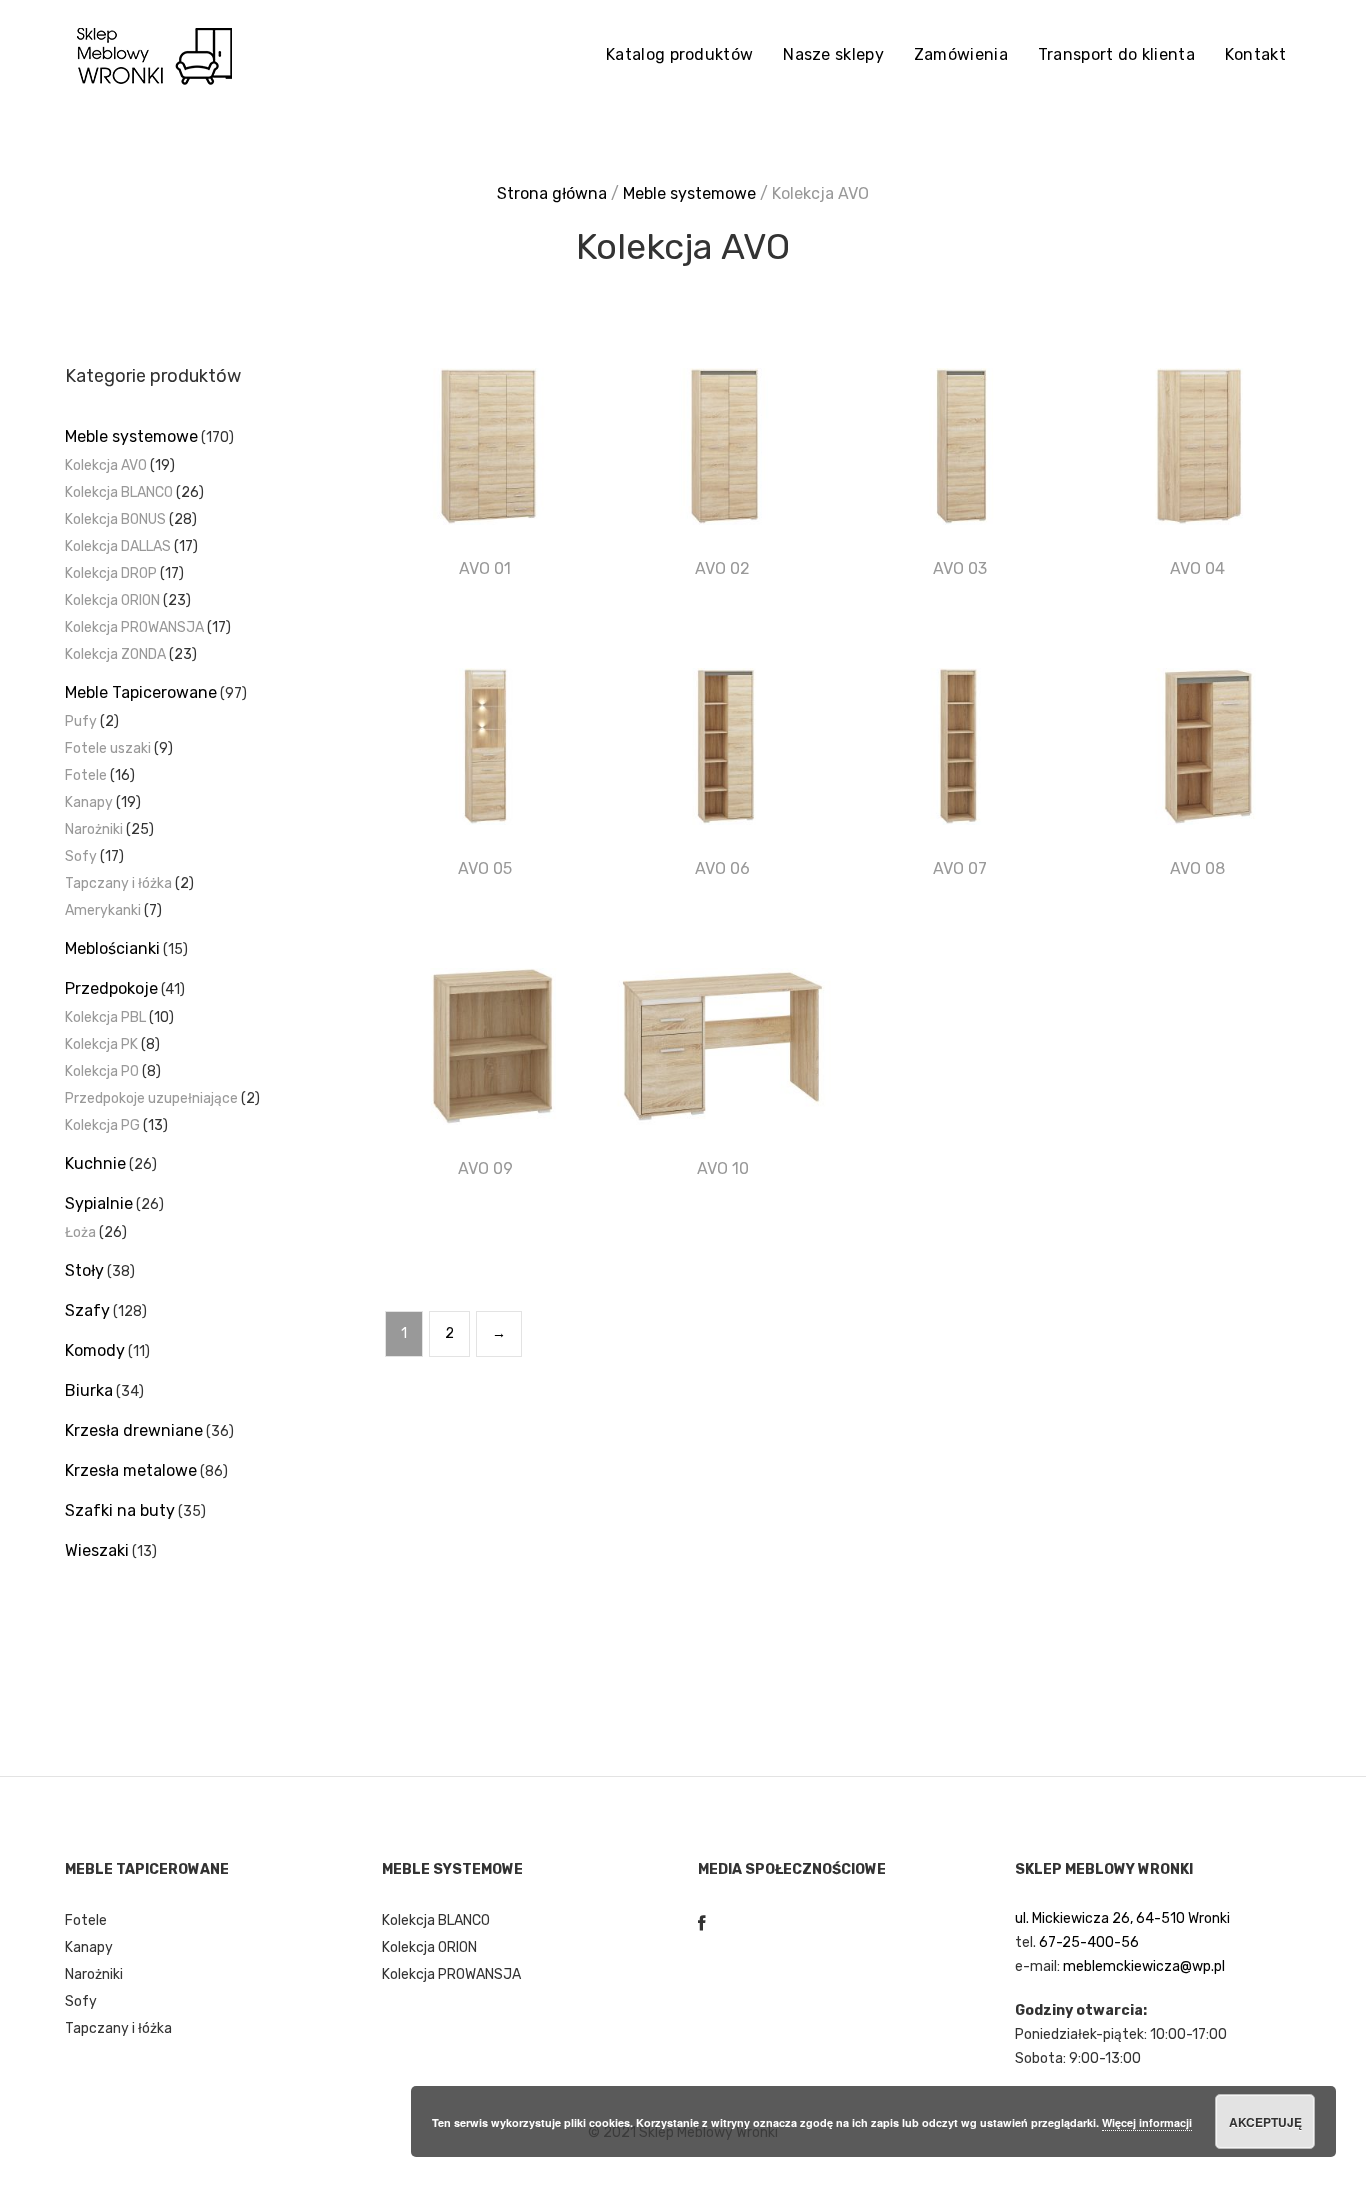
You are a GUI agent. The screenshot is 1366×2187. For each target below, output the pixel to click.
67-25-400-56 (1089, 1942)
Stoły (84, 1270)
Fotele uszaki (108, 748)
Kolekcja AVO (106, 465)
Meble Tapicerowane (141, 692)
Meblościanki (112, 948)
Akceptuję (1265, 2122)
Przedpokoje (111, 988)
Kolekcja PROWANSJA (134, 627)
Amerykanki (103, 910)
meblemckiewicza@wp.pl (1144, 1966)
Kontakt (1255, 54)
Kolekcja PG (102, 1125)
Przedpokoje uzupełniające (151, 1098)
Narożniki (94, 829)
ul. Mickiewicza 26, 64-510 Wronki (1122, 1918)
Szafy (87, 1310)
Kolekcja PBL (105, 1017)
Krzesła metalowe (131, 1470)
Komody (95, 1350)
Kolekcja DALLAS (118, 546)
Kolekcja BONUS (115, 519)
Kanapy (89, 802)
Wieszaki (97, 1550)
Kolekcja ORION (112, 600)
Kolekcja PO (102, 1071)
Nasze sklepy (833, 54)
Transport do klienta (1116, 54)
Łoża (80, 1232)
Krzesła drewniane (134, 1430)
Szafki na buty (120, 1510)
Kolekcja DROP (111, 573)
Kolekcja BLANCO (119, 492)
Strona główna (552, 193)
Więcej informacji (1147, 2122)
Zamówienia (961, 54)
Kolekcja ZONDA (115, 654)
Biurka (89, 1390)
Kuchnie (95, 1163)
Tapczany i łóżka (118, 883)
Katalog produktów (679, 54)
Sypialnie (99, 1203)
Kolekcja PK (101, 1044)
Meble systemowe (689, 193)
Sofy (81, 856)
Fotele (86, 775)
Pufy (81, 721)
